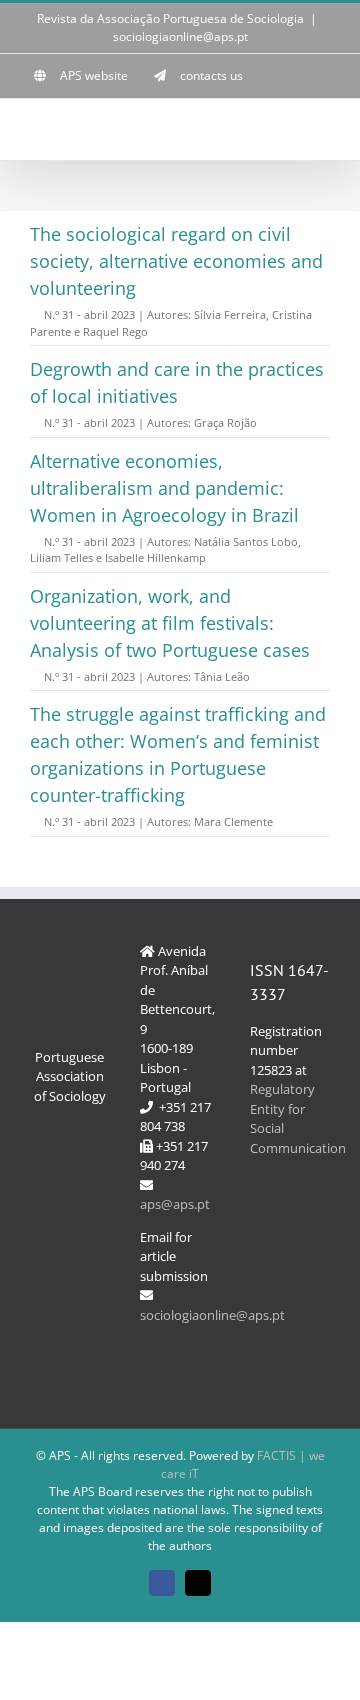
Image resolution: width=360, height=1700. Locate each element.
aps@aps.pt (175, 1204)
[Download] (35, 314)
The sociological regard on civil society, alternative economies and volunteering (176, 261)
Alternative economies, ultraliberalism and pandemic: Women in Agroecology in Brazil (164, 488)
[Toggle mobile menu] (322, 129)
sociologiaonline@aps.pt (180, 36)
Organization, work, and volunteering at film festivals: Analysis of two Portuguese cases (170, 623)
